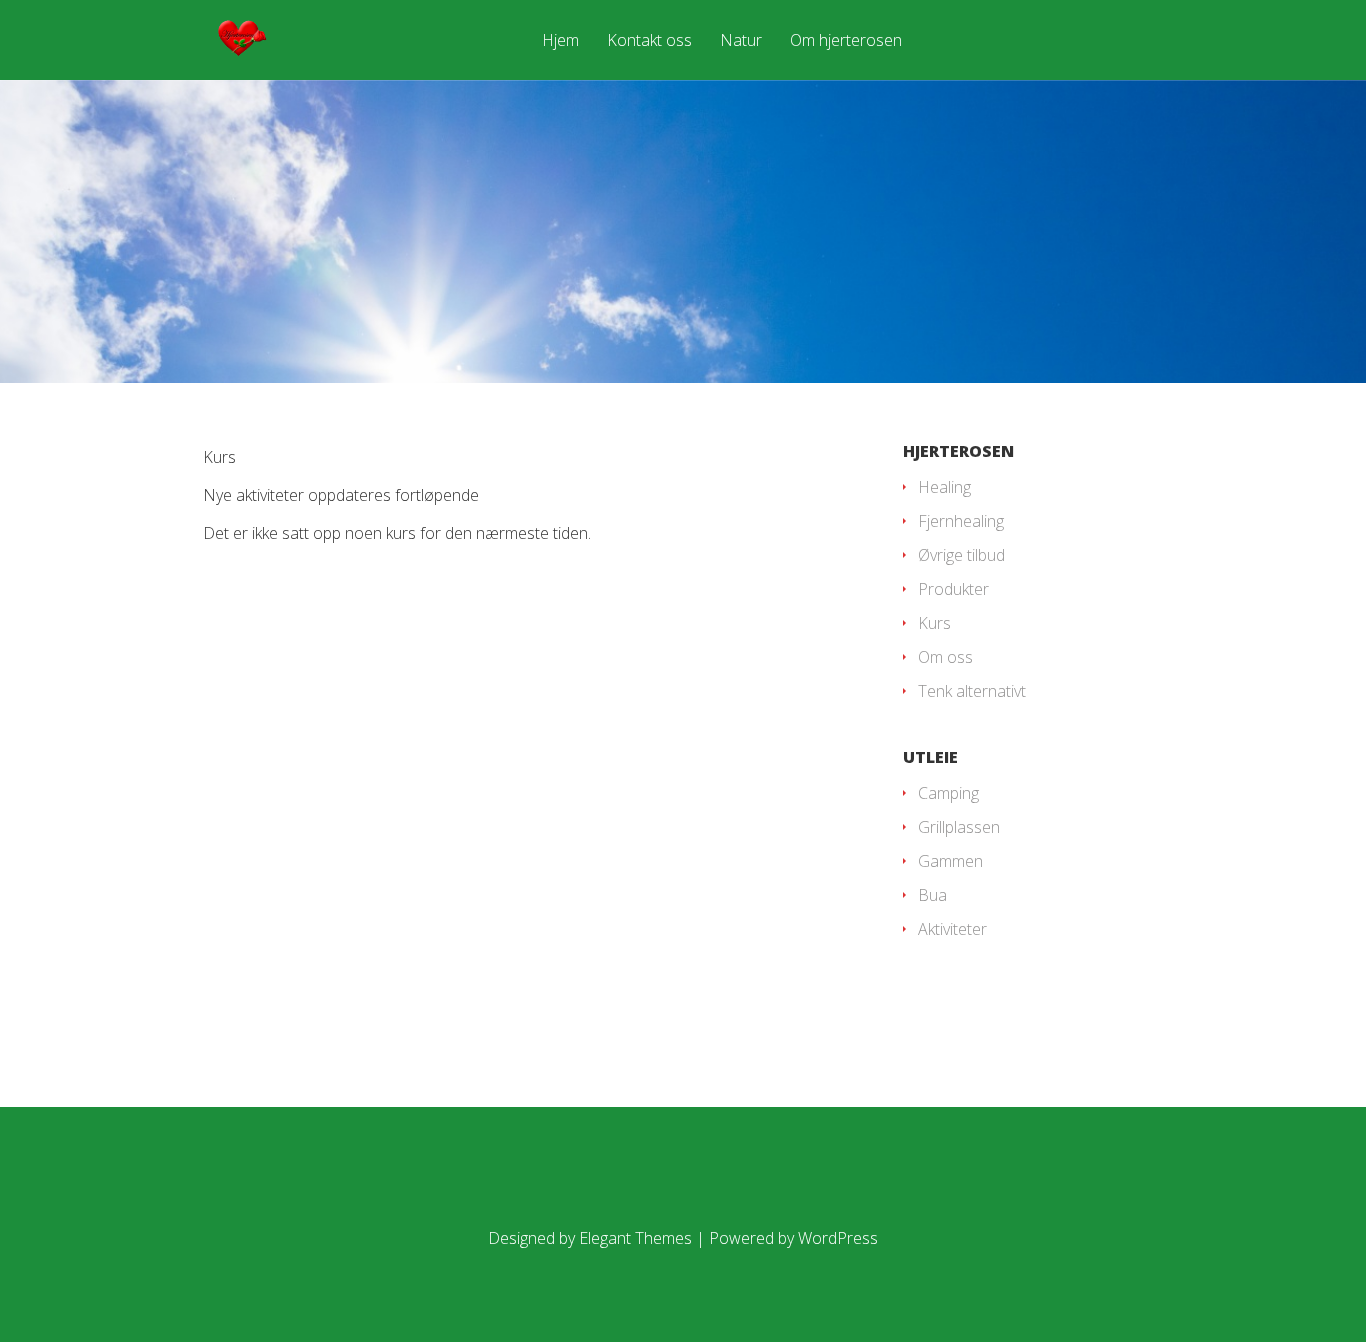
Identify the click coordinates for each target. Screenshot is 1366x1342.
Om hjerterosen (846, 41)
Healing (944, 487)
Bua (932, 895)
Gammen (950, 861)
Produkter (953, 589)
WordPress (838, 1238)
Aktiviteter (952, 929)
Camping (948, 793)
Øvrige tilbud (961, 555)
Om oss (945, 657)
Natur (741, 41)
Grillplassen (959, 827)
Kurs (934, 623)
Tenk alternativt (972, 691)
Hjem (560, 41)
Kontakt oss (649, 41)
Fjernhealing (961, 521)
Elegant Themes (635, 1238)
